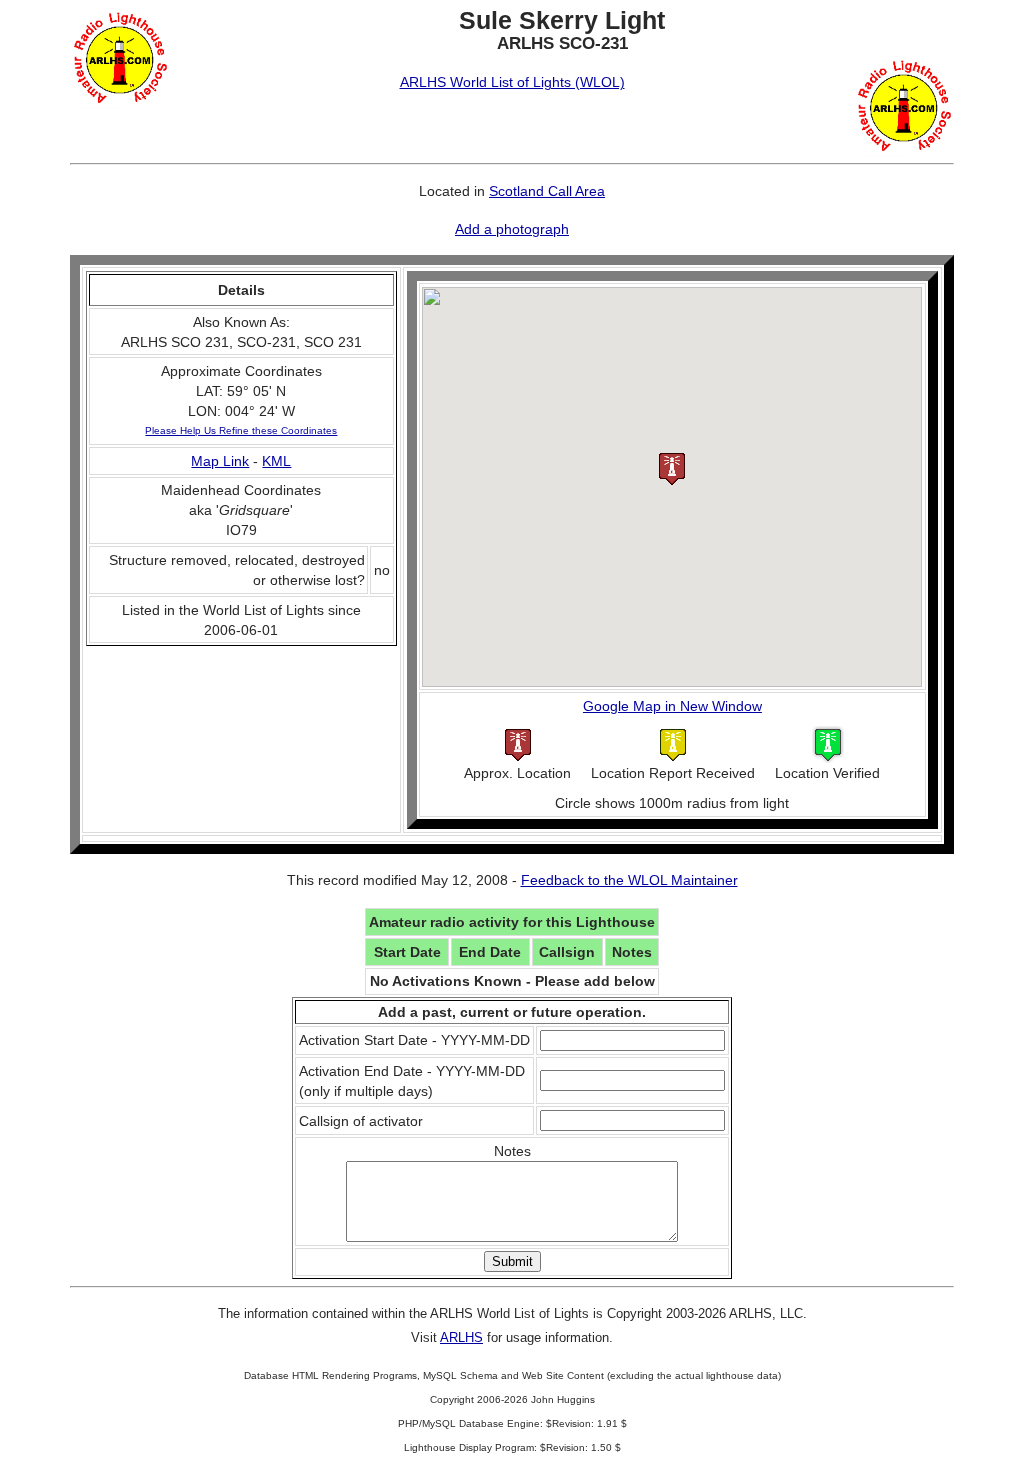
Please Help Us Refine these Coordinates (241, 430)
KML (276, 461)
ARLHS (461, 1337)
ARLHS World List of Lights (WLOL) (512, 82)
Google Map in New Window (672, 706)
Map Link (220, 461)
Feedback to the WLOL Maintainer (629, 880)
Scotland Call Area (547, 191)
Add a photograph (512, 229)
